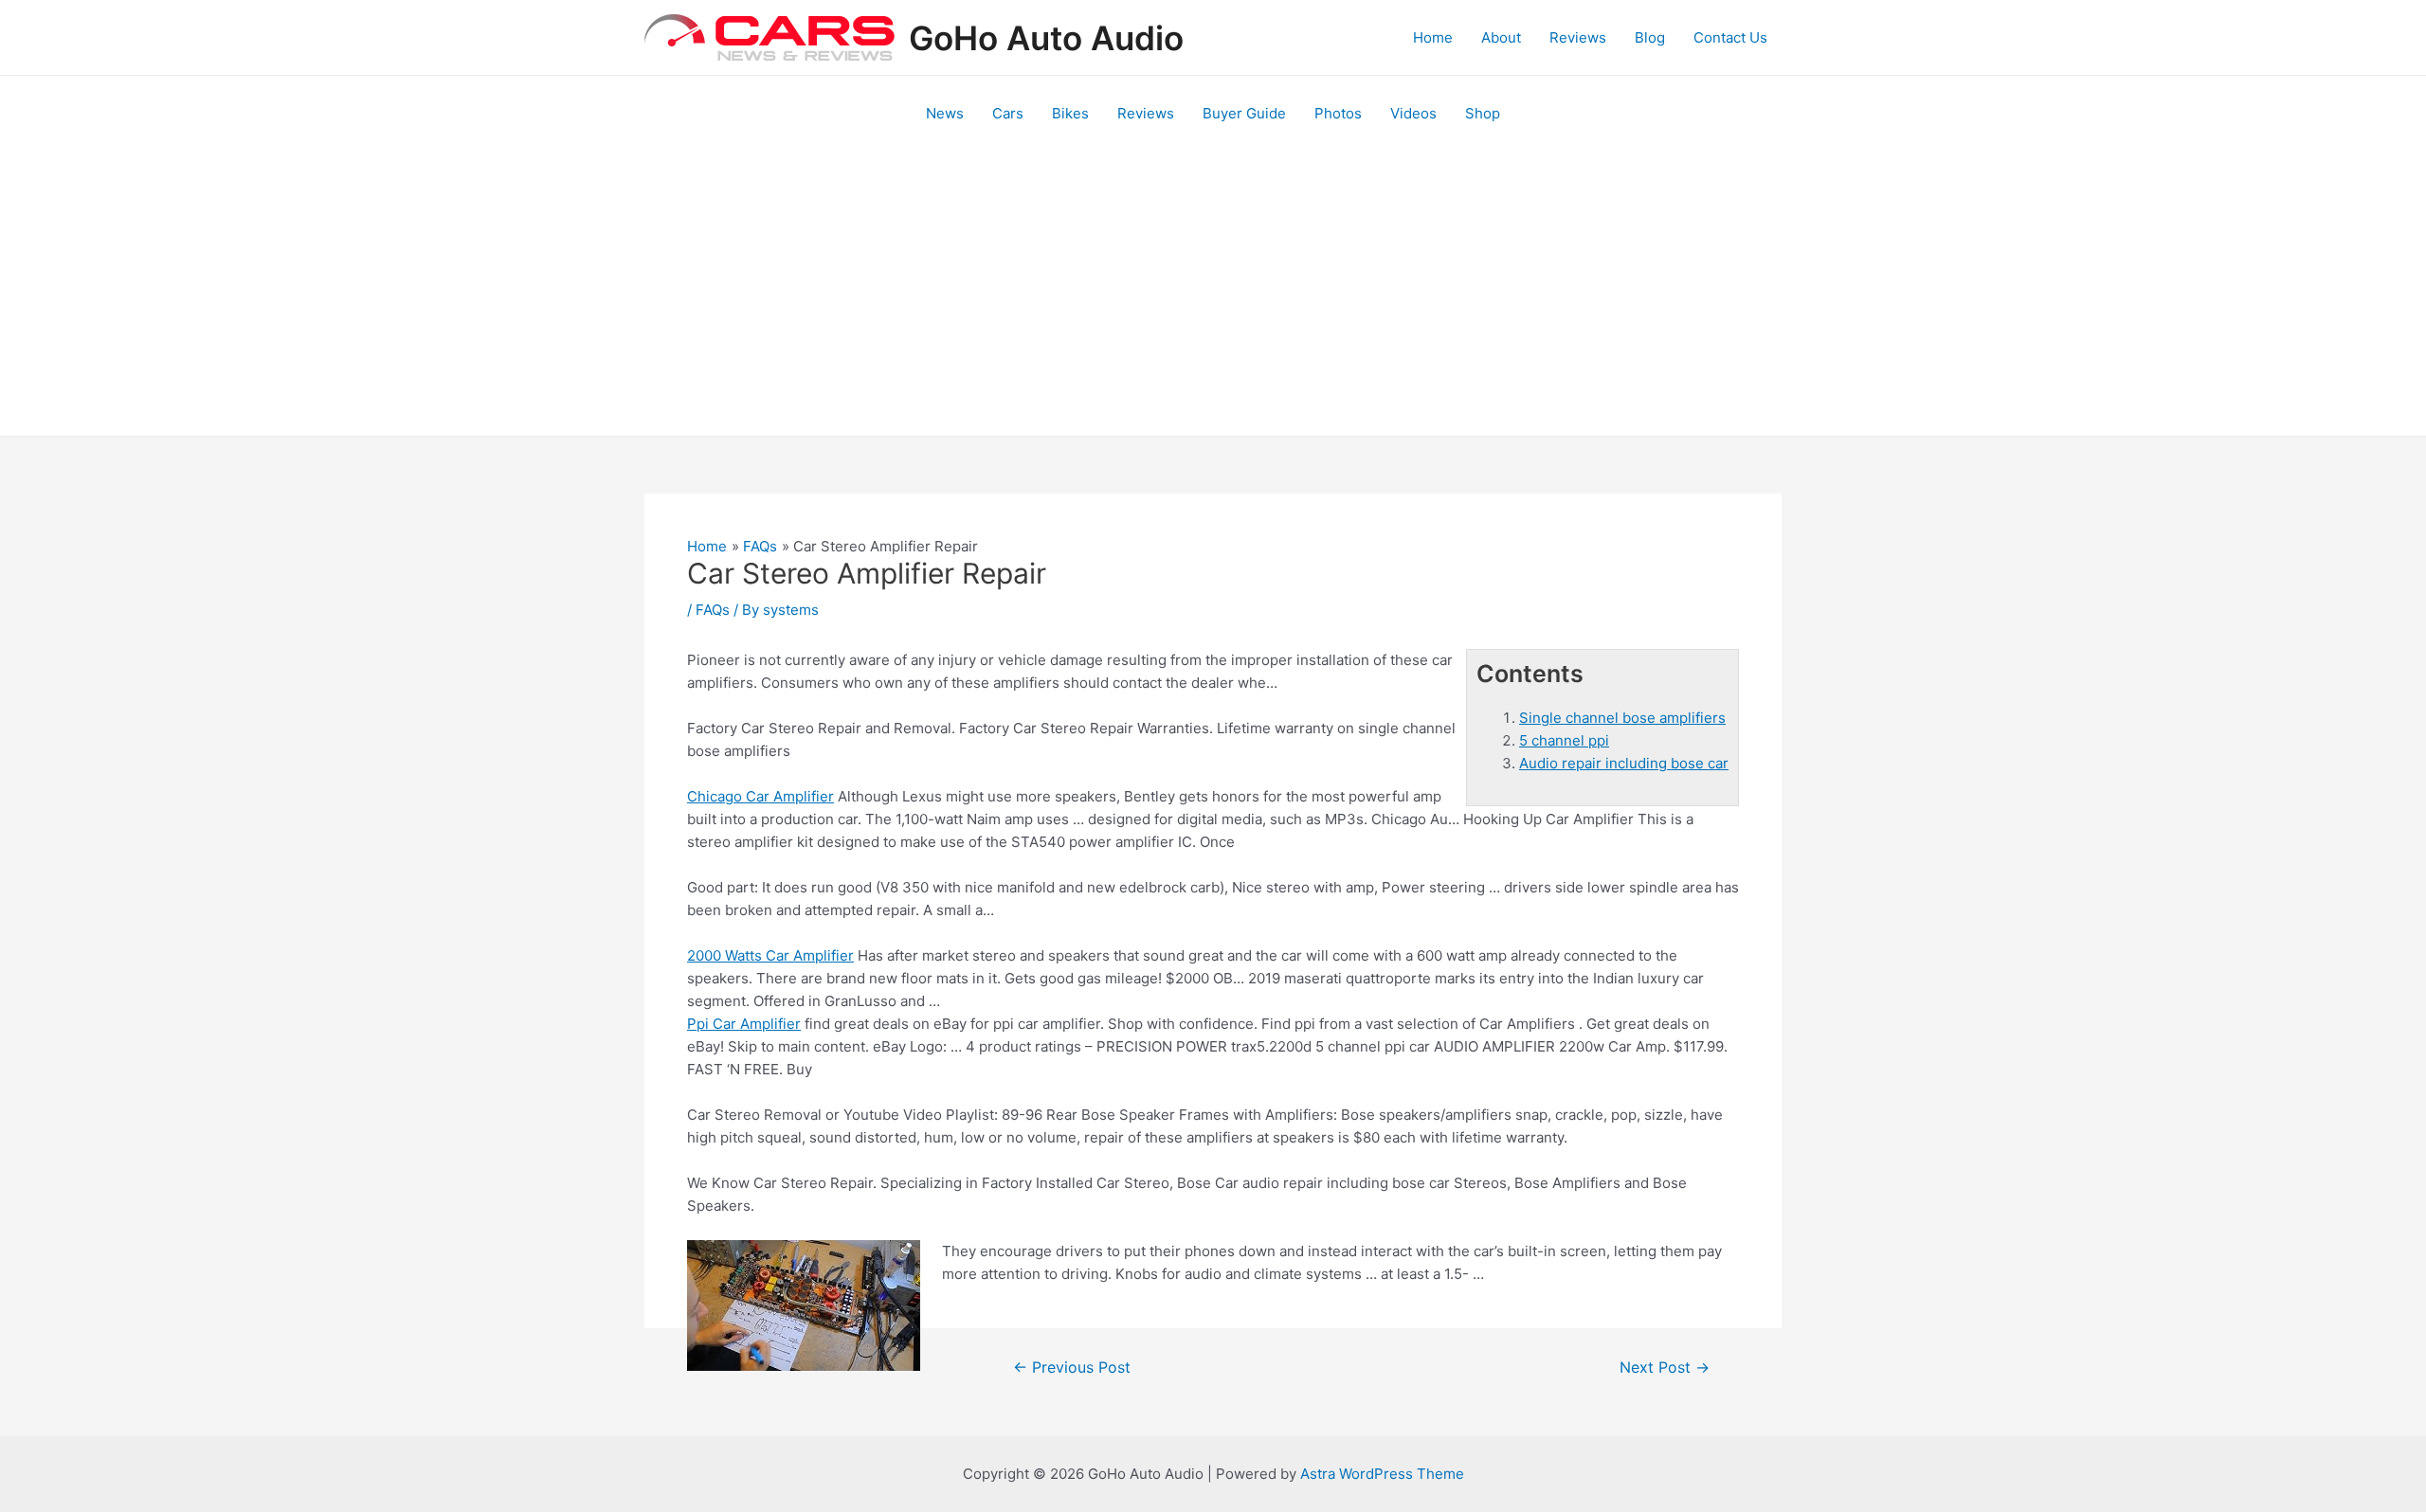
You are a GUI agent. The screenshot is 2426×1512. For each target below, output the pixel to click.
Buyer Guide (1244, 113)
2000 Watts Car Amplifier (770, 955)
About (1501, 37)
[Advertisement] (1213, 294)
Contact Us (1730, 37)
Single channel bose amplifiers (1622, 718)
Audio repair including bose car (1624, 763)
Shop (1483, 113)
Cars (1008, 113)
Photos (1338, 113)
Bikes (1070, 113)
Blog (1650, 37)
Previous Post (1072, 1368)
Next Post (1665, 1368)
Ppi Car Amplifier (744, 1024)
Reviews (1578, 37)
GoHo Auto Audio (1046, 38)
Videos (1413, 113)
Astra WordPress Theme (1382, 1474)
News (945, 113)
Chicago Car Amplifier (760, 796)
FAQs (713, 610)
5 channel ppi (1564, 740)
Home (1433, 37)
